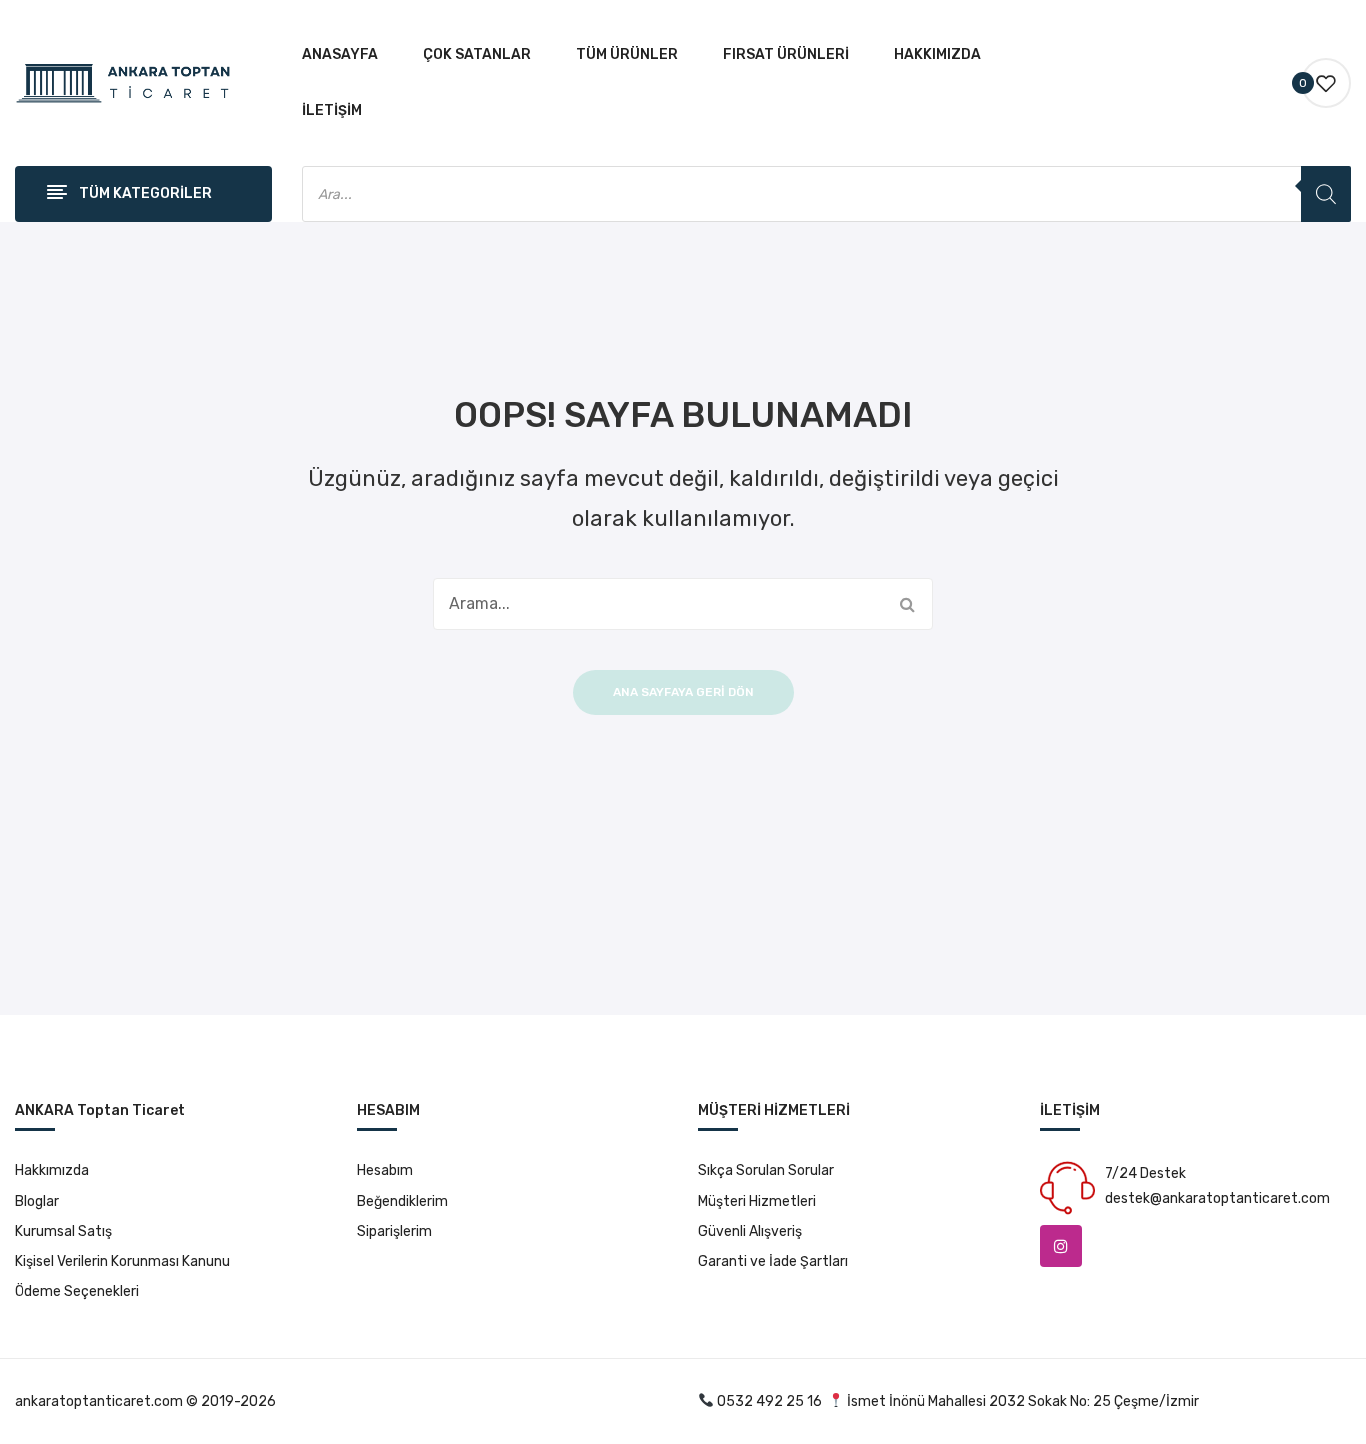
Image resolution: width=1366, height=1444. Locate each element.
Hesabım (385, 1170)
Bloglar (37, 1201)
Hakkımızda (52, 1170)
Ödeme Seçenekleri (77, 1291)
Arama (907, 604)
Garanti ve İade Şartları (773, 1261)
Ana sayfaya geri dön (683, 692)
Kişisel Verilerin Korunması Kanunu (122, 1261)
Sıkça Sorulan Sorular (766, 1170)
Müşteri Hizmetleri (757, 1201)
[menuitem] (340, 55)
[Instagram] (1061, 1246)
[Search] (1326, 194)
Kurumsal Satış (63, 1231)
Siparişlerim (394, 1231)
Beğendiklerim (402, 1201)
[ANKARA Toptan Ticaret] (123, 82)
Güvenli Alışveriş (750, 1231)
